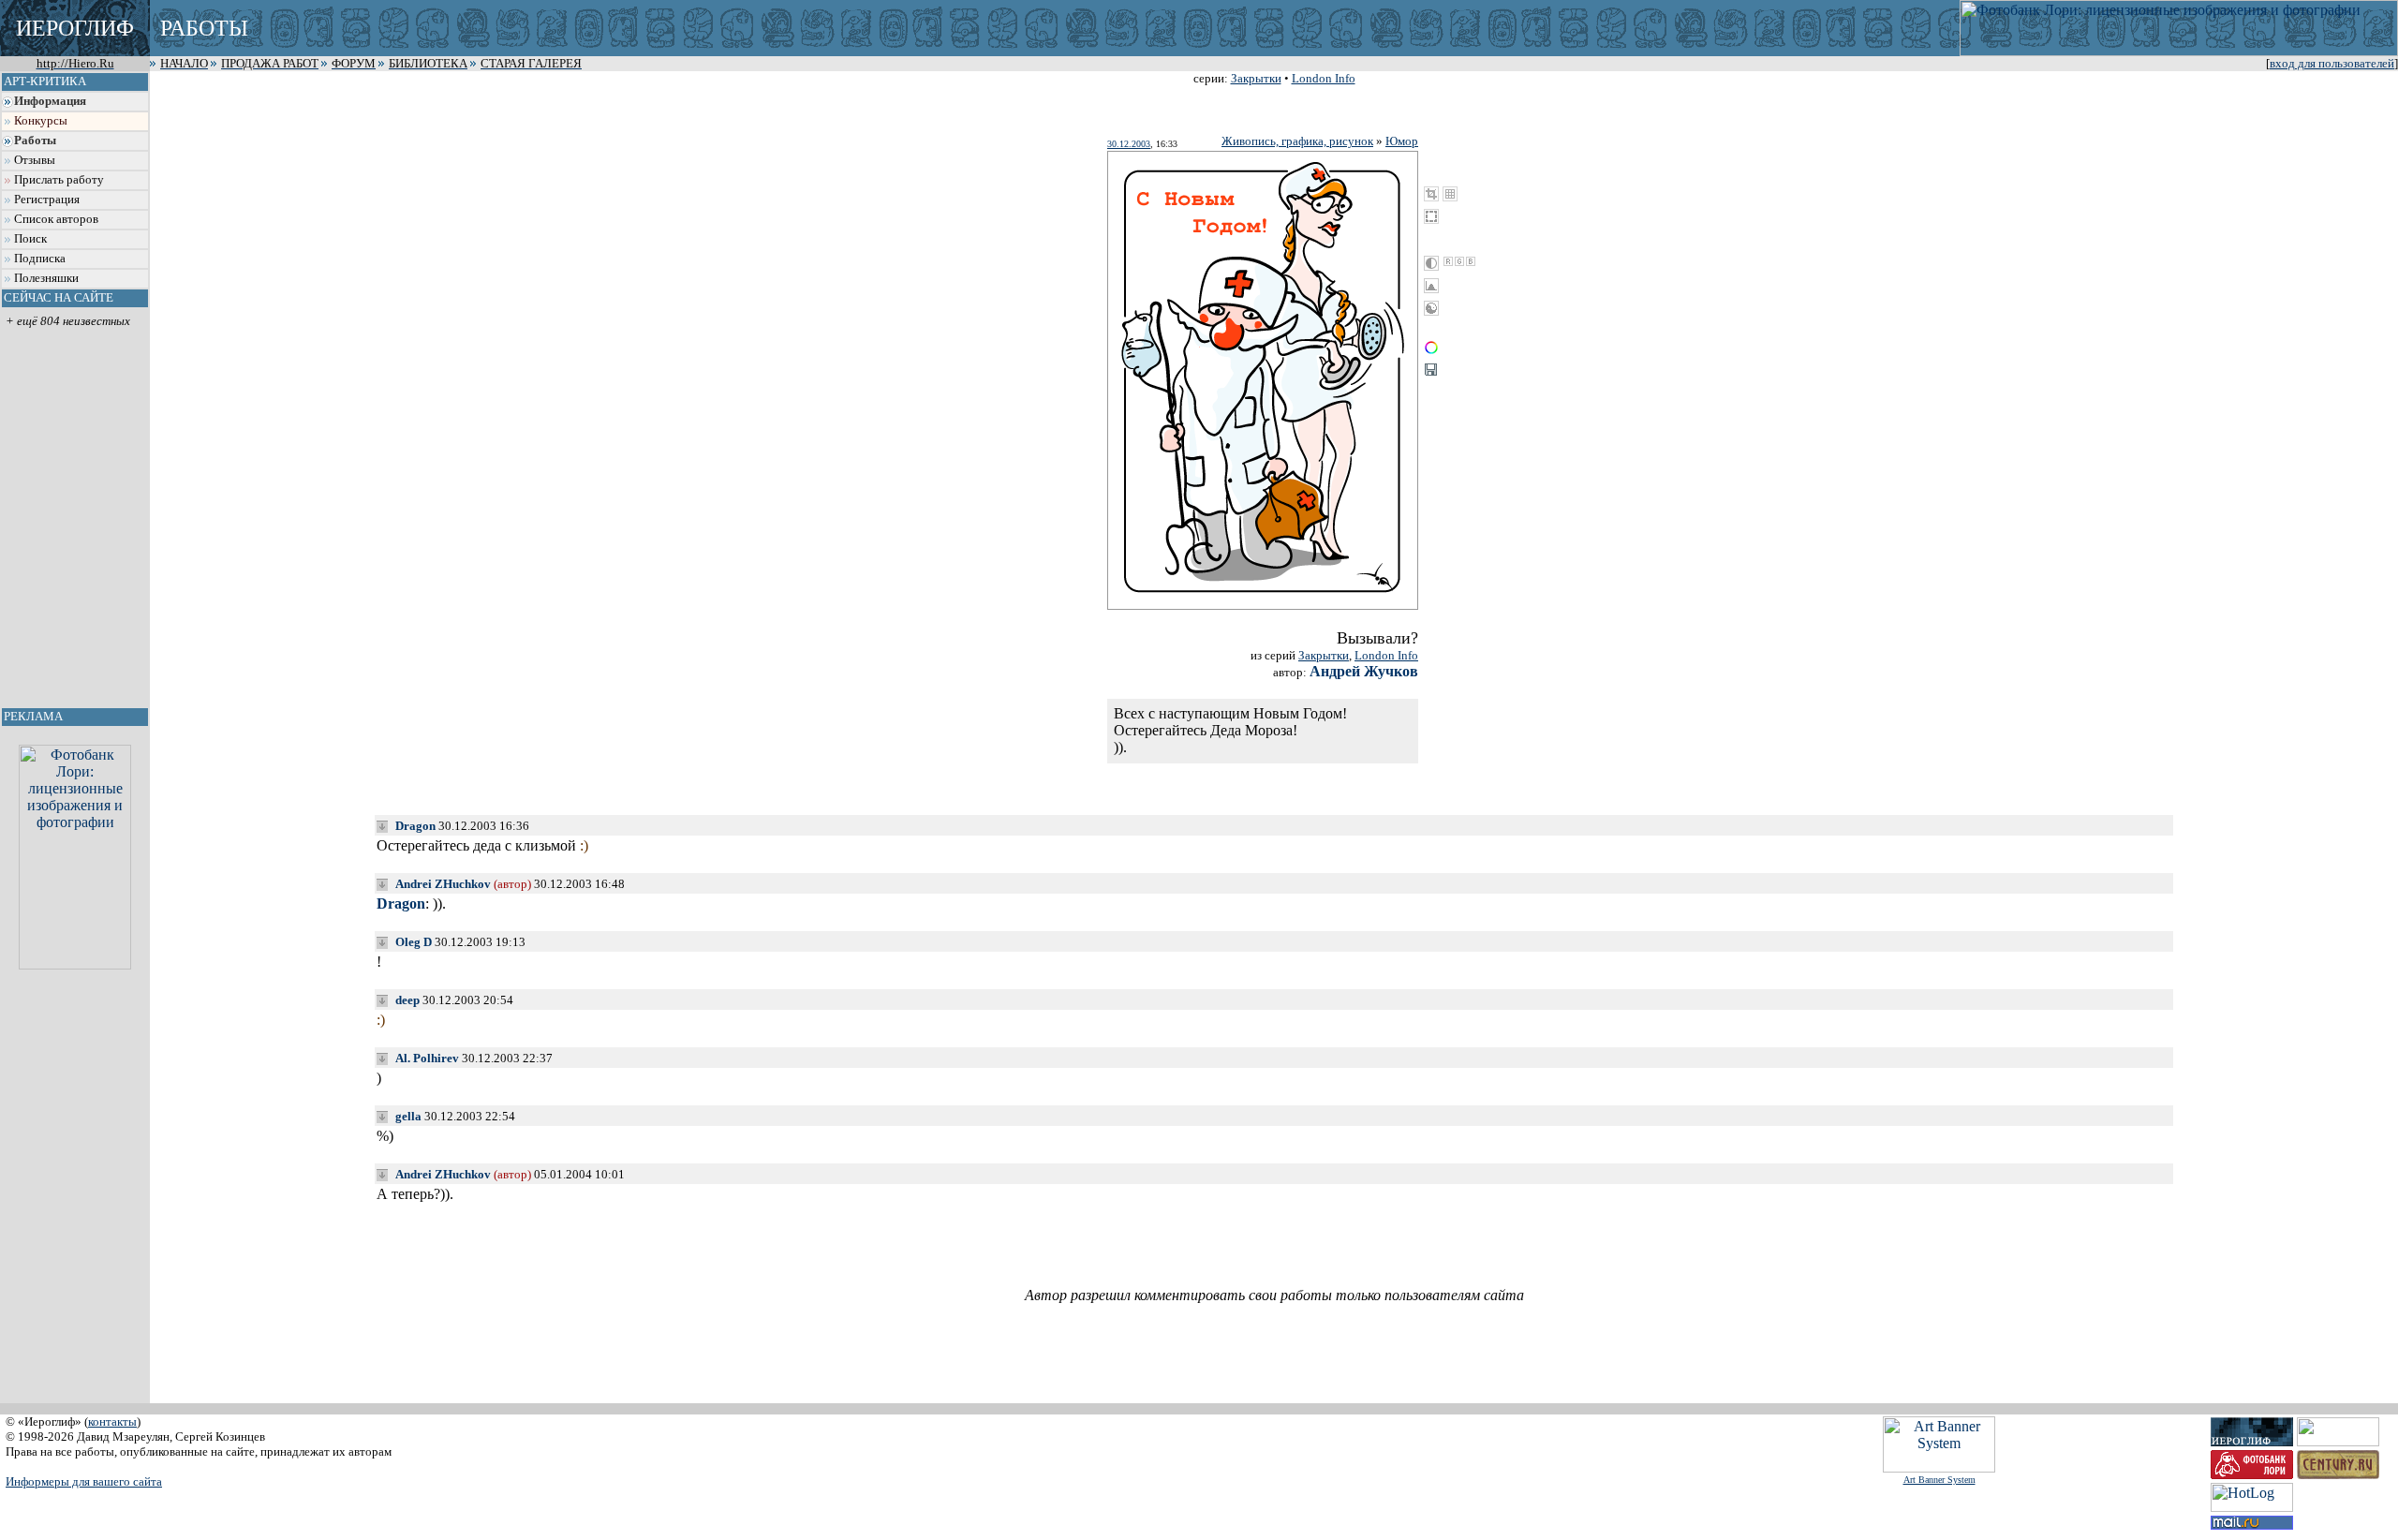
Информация (50, 101)
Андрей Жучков (1364, 671)
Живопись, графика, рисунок (1297, 141)
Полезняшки (46, 278)
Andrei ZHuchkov (443, 884)
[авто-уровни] (1431, 308)
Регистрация (47, 200)
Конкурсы (41, 121)
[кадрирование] (1431, 194)
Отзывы (35, 160)
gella (408, 1116)
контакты (112, 1422)
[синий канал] (1471, 261)
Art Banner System (1939, 1480)
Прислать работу (59, 180)
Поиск (30, 239)
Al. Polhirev (427, 1058)
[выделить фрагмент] (1431, 216)
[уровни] (1431, 286)
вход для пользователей (2332, 64)
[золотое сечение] (1450, 194)
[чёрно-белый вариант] (1431, 263)
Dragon (415, 826)
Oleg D (414, 942)
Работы (35, 141)
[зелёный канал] (1459, 261)
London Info (1324, 78)
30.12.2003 (1129, 144)
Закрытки (1256, 78)
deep (407, 1000)
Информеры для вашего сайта (84, 1481)
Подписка (40, 259)
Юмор (1402, 141)
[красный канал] (1448, 261)
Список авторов (56, 219)
